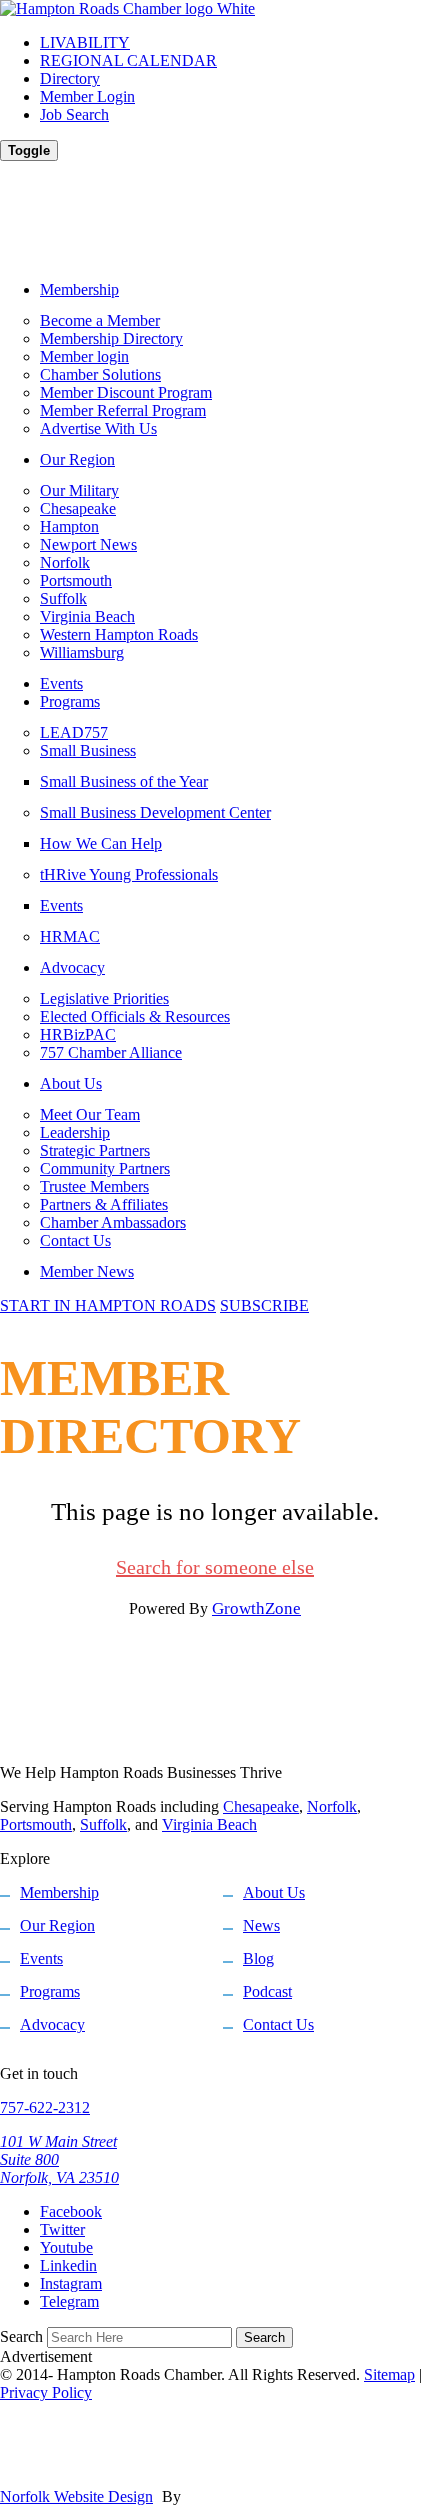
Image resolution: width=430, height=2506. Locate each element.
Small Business (88, 750)
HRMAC (70, 936)
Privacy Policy (46, 2392)
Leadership (75, 1132)
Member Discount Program (126, 392)
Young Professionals (129, 874)
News (261, 1925)
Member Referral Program (123, 410)
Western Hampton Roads (119, 634)
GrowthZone (256, 1608)
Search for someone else (215, 1567)
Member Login (87, 96)
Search (21, 2336)
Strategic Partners (95, 1150)
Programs (70, 701)
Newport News (88, 544)
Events (61, 683)
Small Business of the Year (124, 781)
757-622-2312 (45, 2107)
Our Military (79, 490)
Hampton (69, 526)
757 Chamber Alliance (111, 1052)
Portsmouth (76, 580)
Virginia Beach (87, 616)
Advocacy (72, 967)
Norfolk (65, 562)
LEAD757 (74, 732)
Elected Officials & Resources (135, 1016)
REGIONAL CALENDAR (128, 60)
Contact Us (75, 1240)
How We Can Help (101, 843)
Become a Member (100, 320)
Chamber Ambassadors (113, 1222)
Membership (79, 289)
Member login (84, 356)
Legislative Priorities (104, 998)
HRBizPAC (78, 1034)
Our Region (77, 459)
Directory (70, 78)
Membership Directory (111, 338)
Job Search (74, 114)
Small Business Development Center (155, 812)
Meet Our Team (90, 1114)
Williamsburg (82, 652)
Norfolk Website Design (76, 2496)
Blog (258, 1958)
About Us (71, 1083)
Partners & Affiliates (104, 1204)
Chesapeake (78, 508)
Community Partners (105, 1168)
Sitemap (389, 2374)
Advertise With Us (98, 428)
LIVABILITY (85, 42)
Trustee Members (94, 1186)
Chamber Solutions (100, 374)
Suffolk (63, 598)
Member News (87, 1271)
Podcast (267, 1991)
